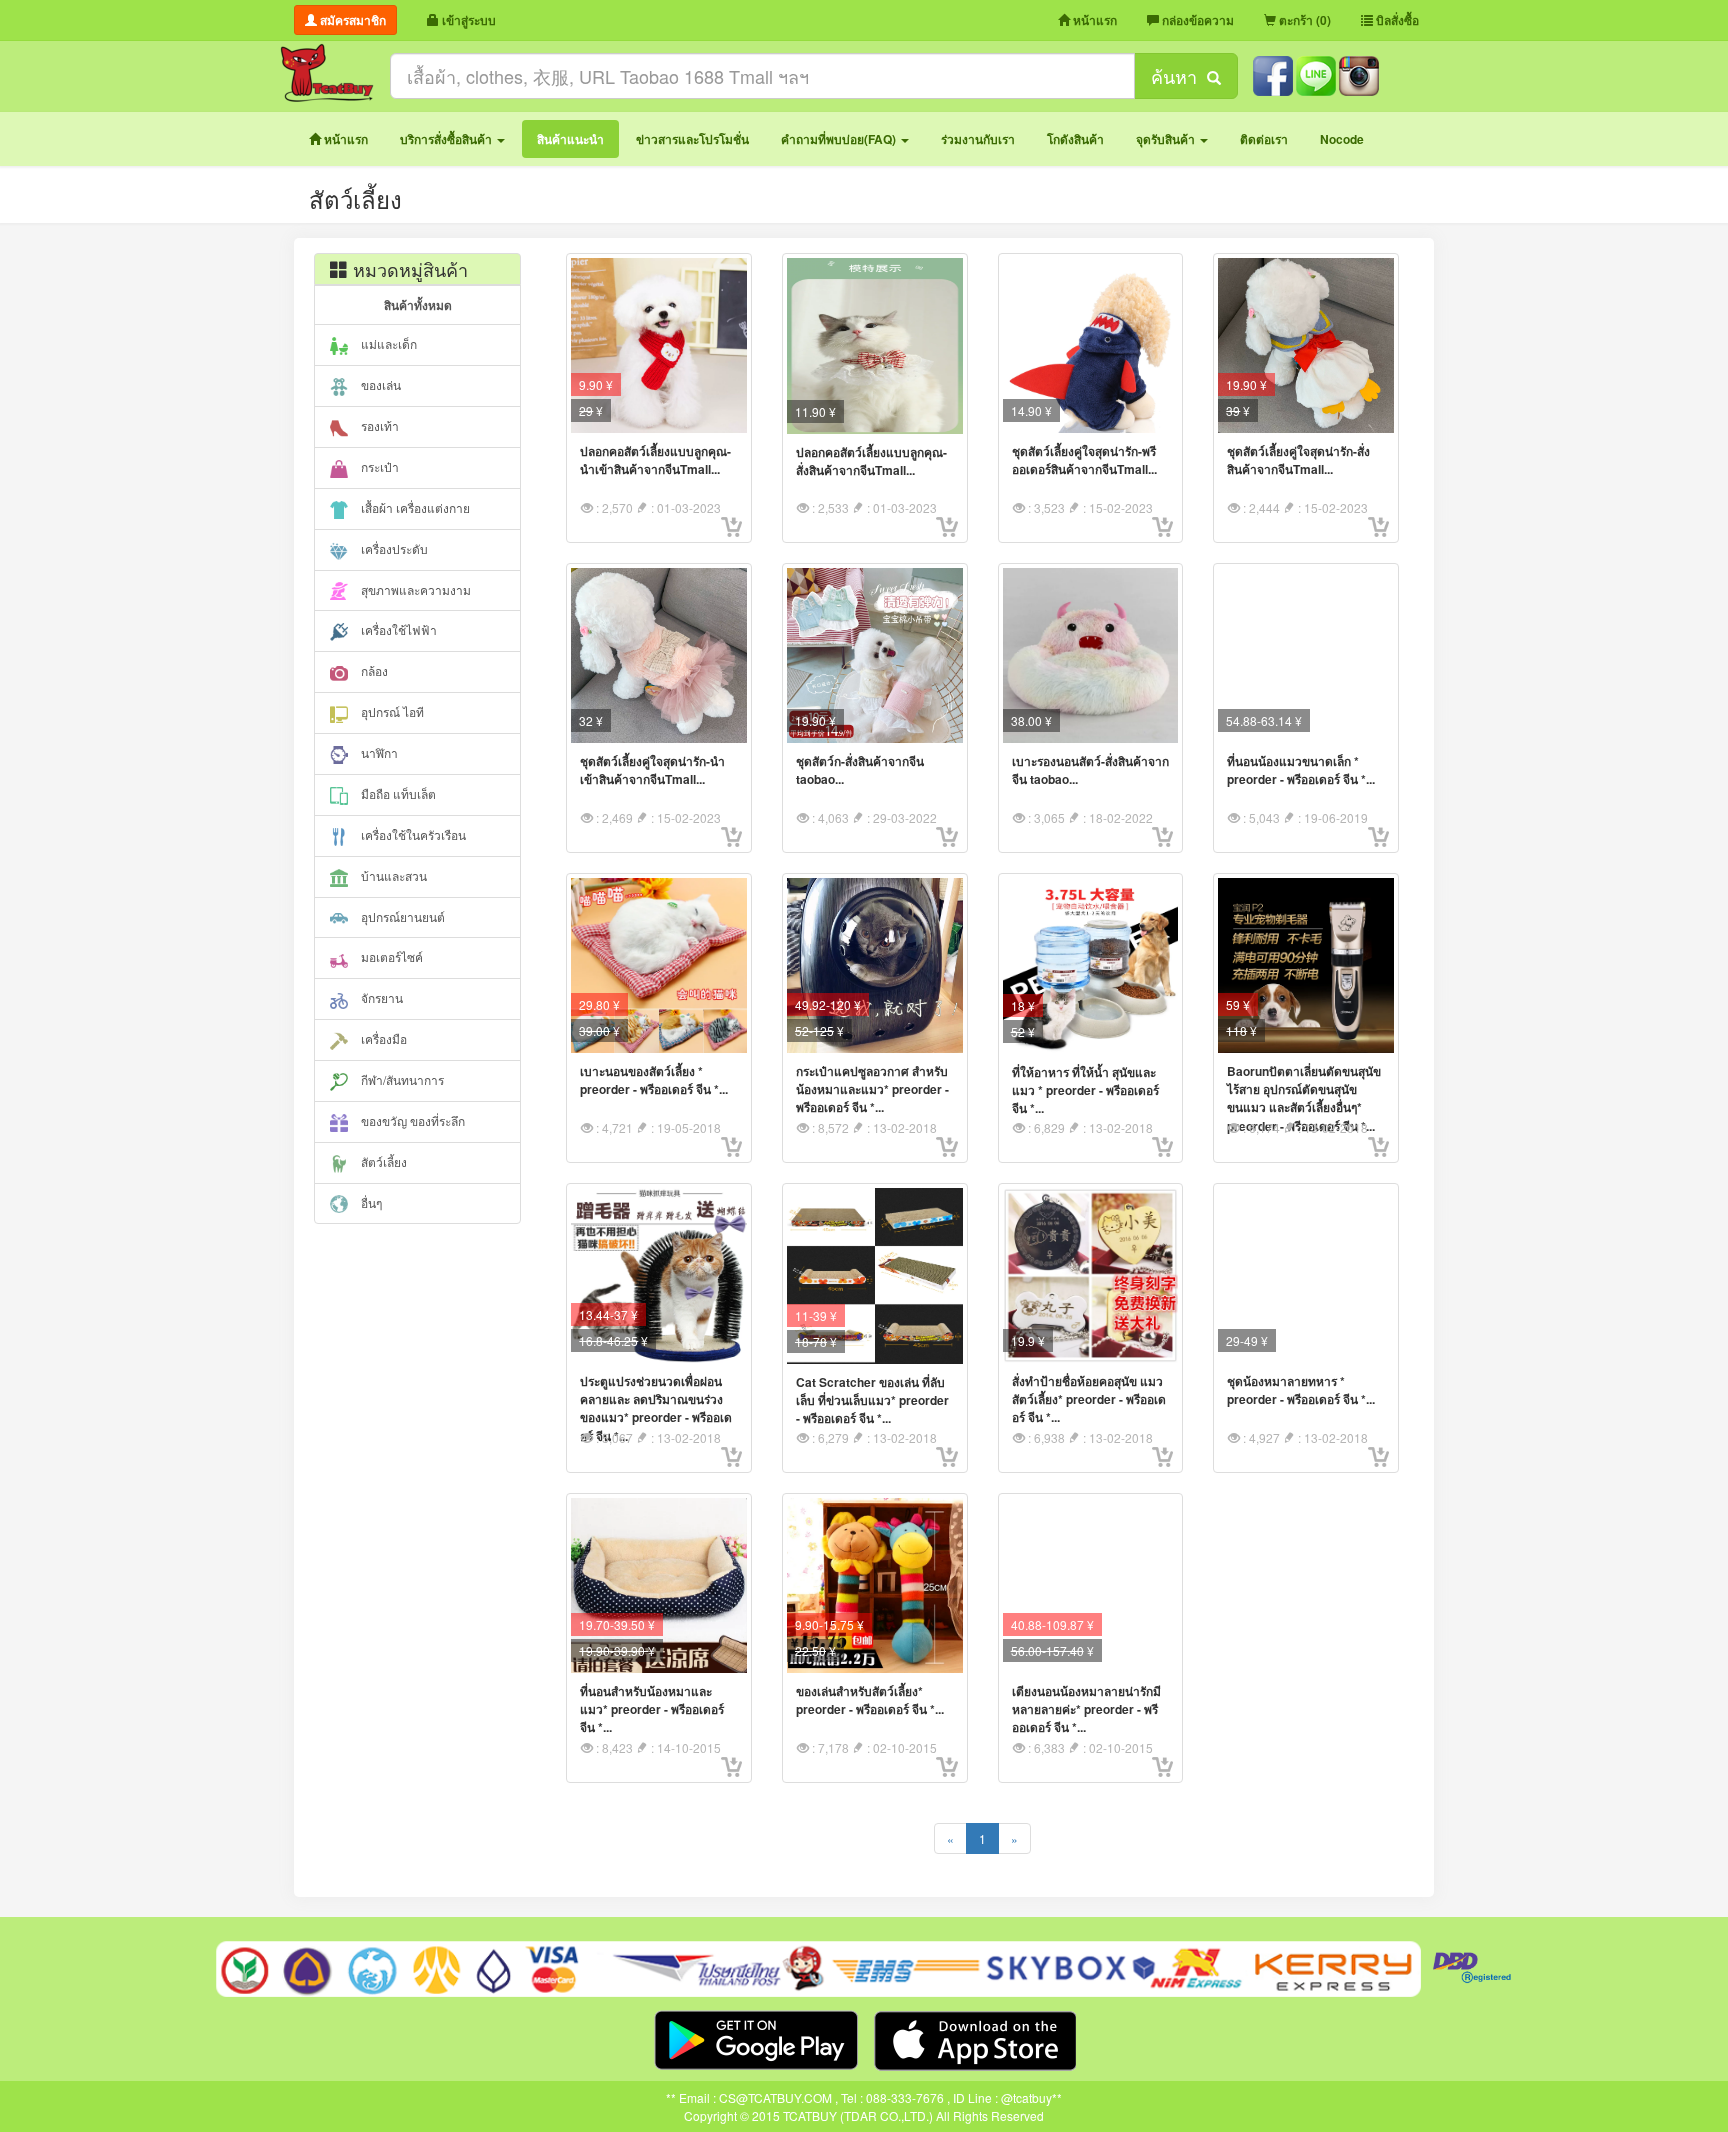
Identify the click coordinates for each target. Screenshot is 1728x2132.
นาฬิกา (378, 752)
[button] (452, 139)
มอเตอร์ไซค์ (390, 956)
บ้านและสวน (392, 875)
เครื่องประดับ (393, 548)
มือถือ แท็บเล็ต (397, 793)
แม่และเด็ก (387, 343)
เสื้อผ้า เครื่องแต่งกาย (414, 507)
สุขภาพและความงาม (414, 589)
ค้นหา (1179, 76)
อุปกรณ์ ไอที (391, 711)
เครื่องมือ (382, 1038)
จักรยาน (380, 997)
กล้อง (373, 670)
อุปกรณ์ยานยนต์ (401, 916)
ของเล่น (379, 384)
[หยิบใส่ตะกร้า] (731, 527)
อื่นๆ (370, 1202)
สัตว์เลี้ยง (382, 1161)
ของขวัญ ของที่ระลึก (411, 1120)
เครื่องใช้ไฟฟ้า (397, 629)
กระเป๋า (378, 466)
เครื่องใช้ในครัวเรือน (412, 834)
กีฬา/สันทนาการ (401, 1079)
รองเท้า (378, 425)
